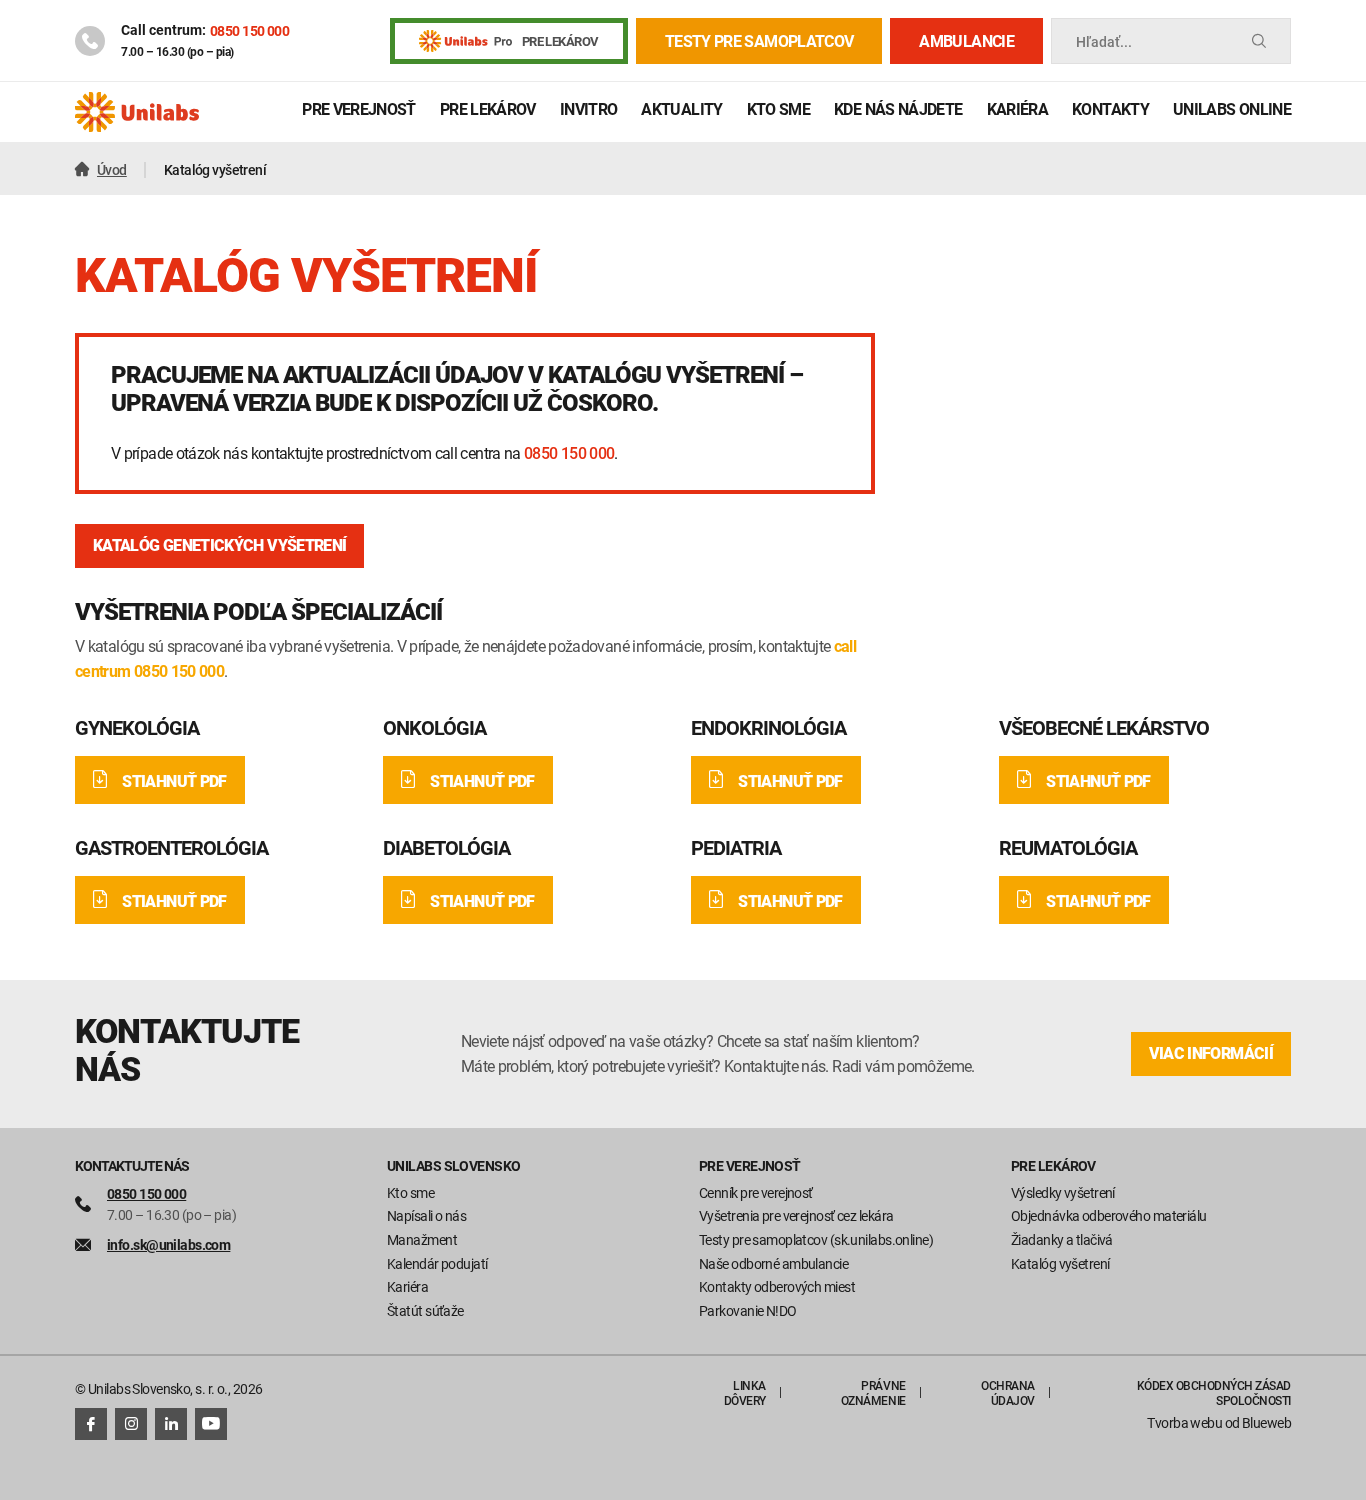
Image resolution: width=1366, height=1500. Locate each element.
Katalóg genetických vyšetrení (219, 545)
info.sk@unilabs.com (168, 1244)
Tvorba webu (1184, 1422)
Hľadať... (1104, 41)
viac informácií (1211, 1053)
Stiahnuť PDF (174, 781)
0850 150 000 (249, 30)
